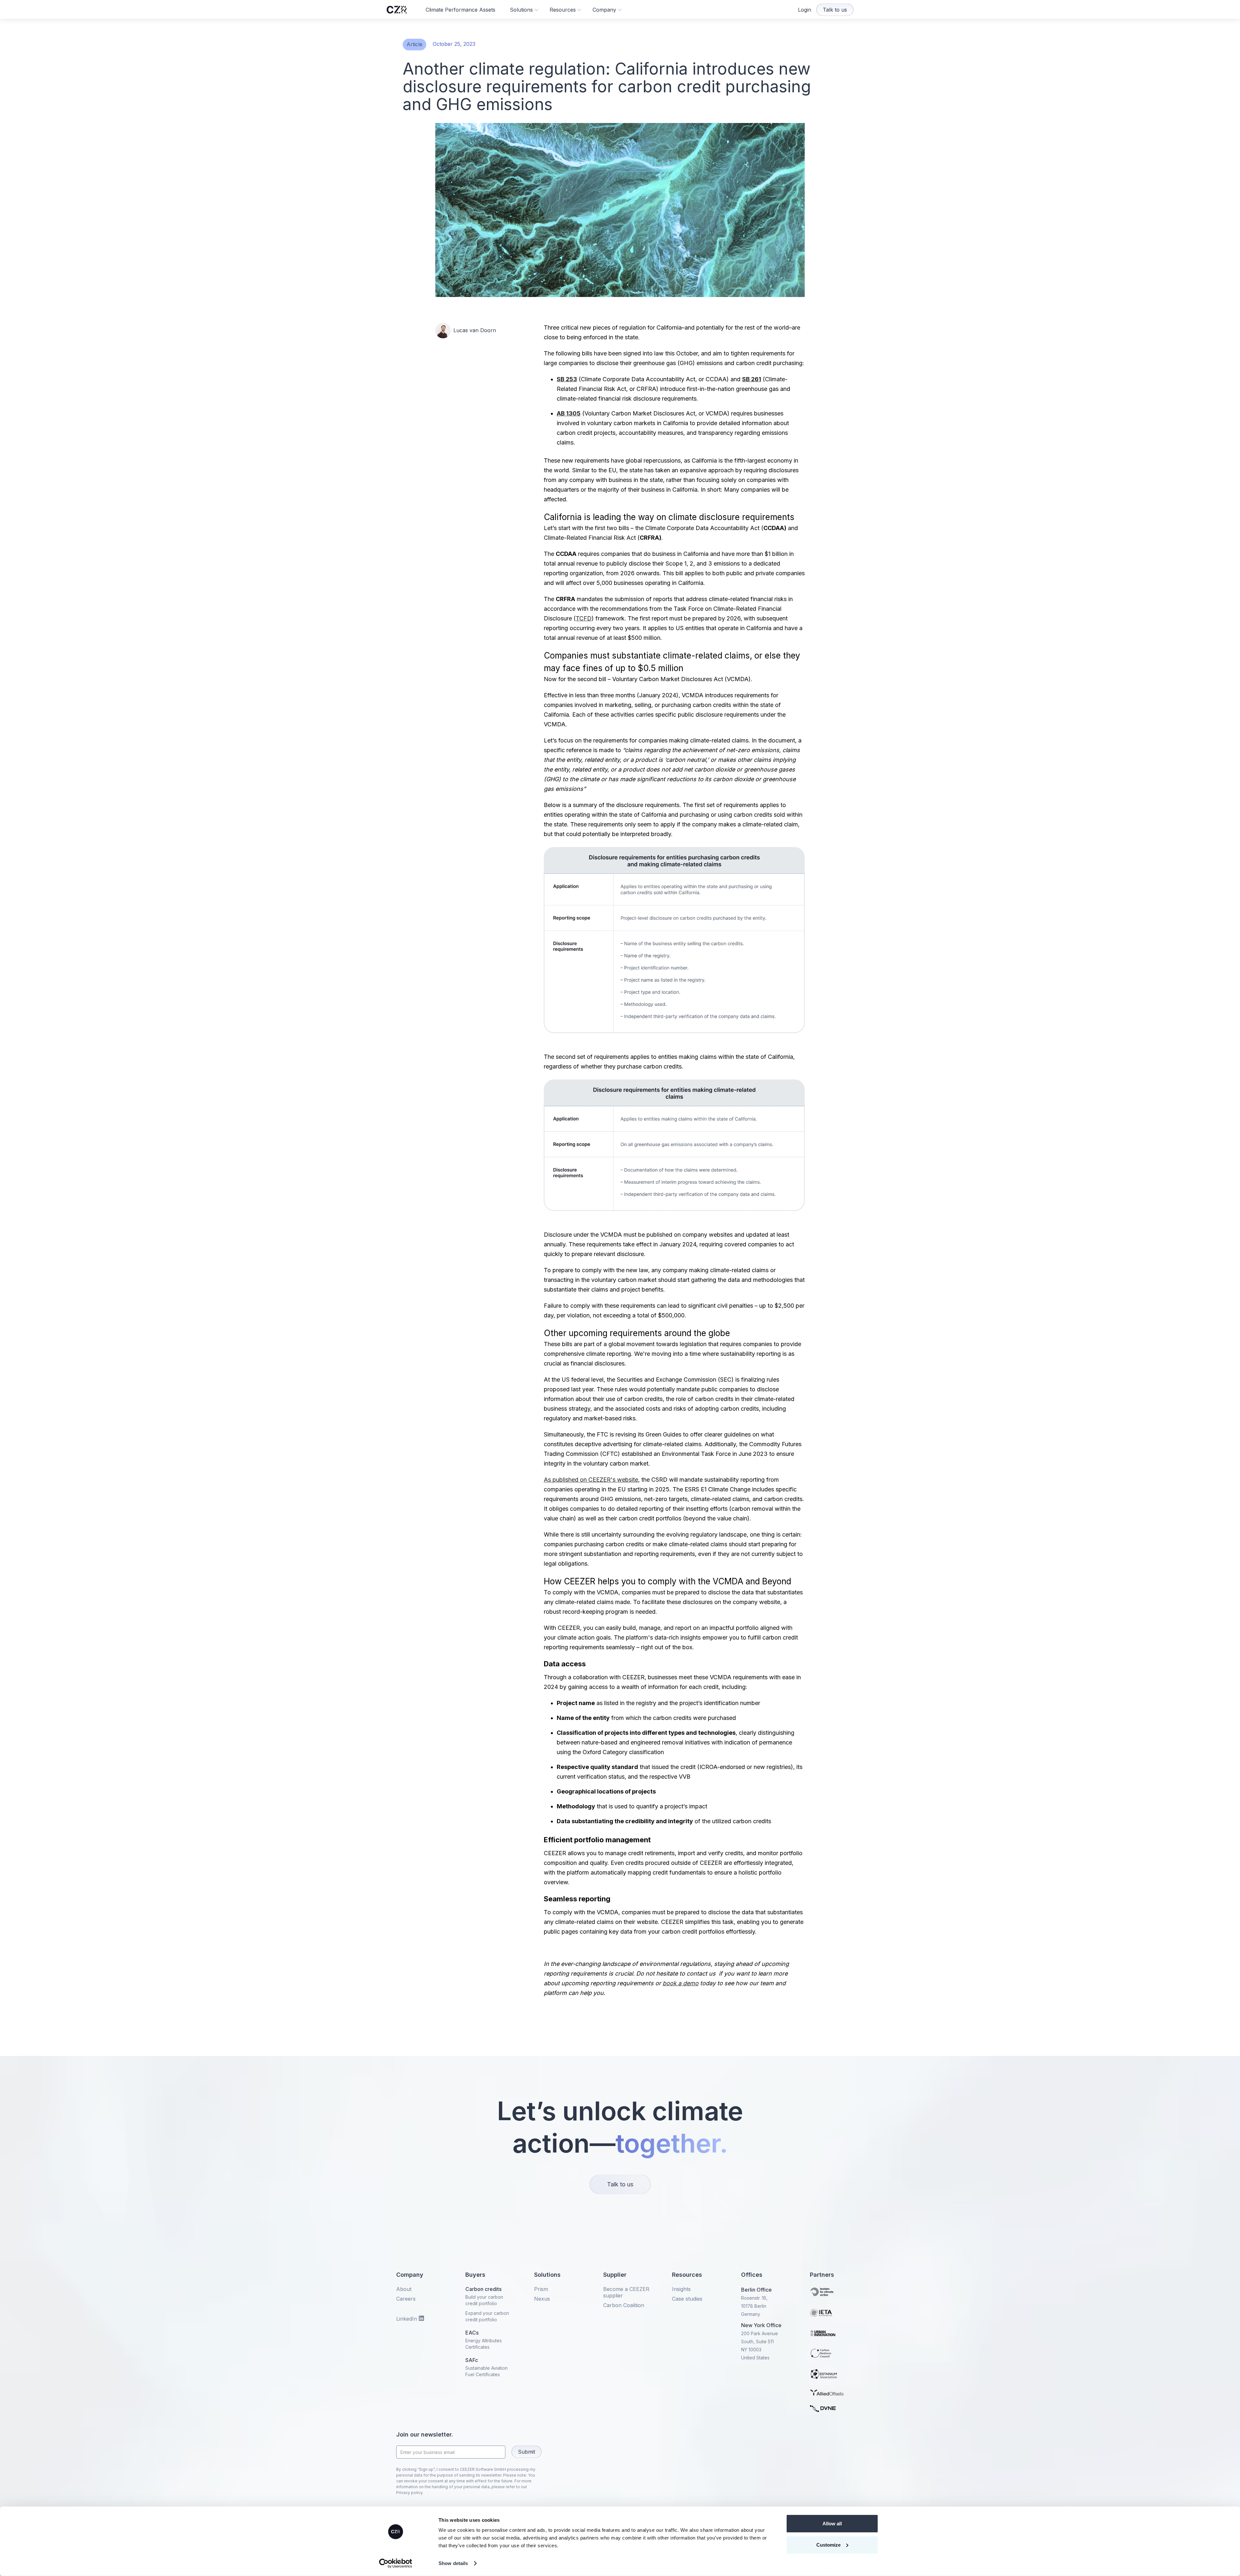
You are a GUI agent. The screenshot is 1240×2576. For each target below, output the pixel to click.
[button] (525, 10)
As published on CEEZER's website (591, 1480)
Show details (453, 2563)
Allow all (832, 2524)
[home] (397, 10)
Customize (828, 2545)
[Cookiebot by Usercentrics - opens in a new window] (396, 2563)
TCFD (584, 618)
